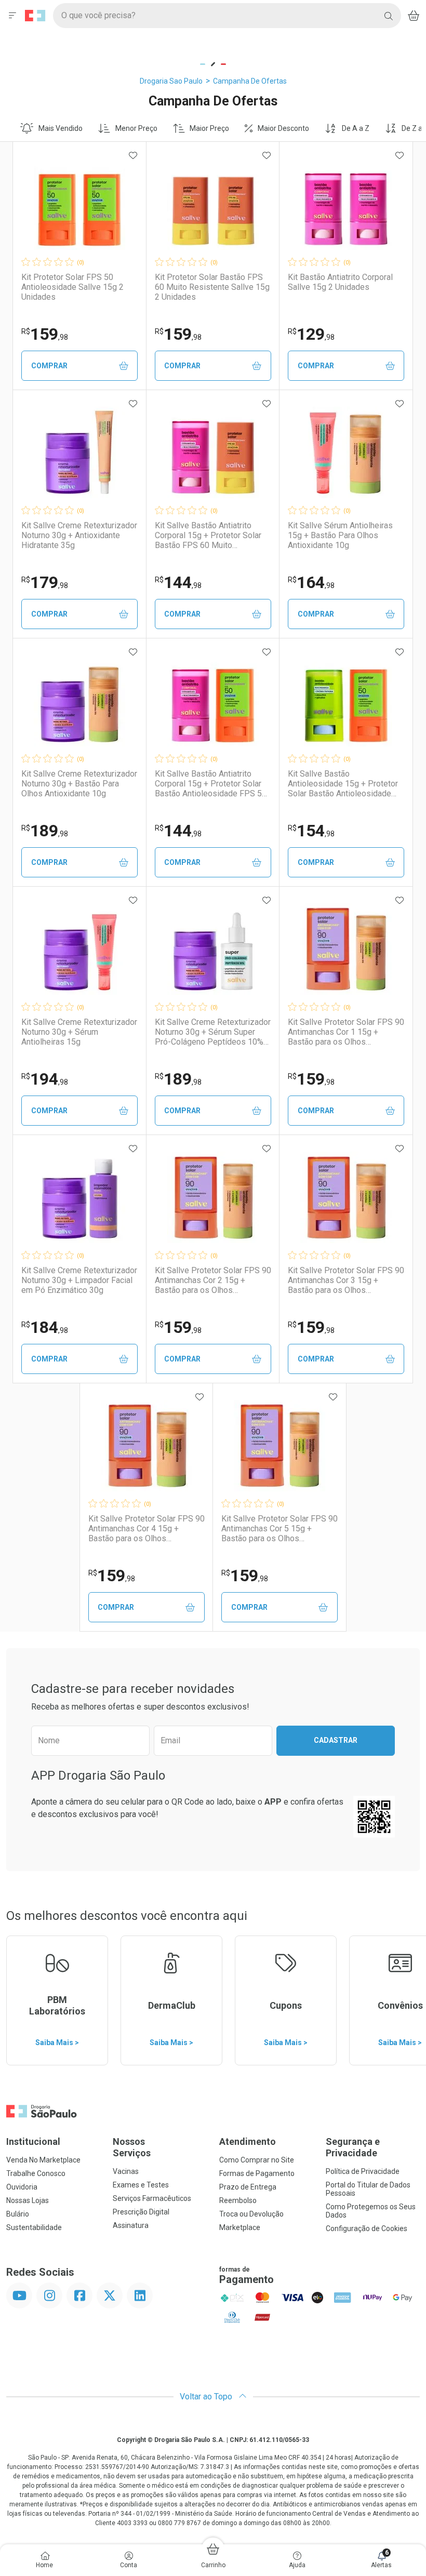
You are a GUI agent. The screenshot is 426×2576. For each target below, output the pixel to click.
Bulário (18, 2214)
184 (45, 1327)
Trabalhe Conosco (36, 2173)
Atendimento (248, 2141)
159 (45, 334)
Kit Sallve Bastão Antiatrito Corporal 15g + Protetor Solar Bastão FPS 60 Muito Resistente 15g (208, 536)
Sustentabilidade (34, 2227)
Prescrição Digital (141, 2212)
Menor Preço (136, 128)
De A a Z (356, 128)
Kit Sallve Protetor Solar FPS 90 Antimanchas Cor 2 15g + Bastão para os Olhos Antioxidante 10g (213, 1280)
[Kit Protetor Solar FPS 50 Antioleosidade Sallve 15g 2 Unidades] (79, 204)
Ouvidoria (22, 2187)
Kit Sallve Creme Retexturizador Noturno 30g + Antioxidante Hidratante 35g (79, 535)
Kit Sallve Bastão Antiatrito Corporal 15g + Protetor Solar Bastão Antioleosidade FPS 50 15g (211, 784)
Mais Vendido (61, 128)
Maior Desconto (283, 128)
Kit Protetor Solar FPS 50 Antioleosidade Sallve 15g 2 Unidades (72, 287)
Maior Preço (209, 128)
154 (311, 831)
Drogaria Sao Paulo (171, 81)
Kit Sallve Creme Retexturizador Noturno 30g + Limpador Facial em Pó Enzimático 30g (79, 1280)
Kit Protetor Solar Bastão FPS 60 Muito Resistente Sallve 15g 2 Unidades (212, 287)
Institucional (33, 2141)
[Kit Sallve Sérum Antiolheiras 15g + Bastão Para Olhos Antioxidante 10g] (346, 452)
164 (311, 582)
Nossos (132, 2147)
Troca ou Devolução (251, 2214)
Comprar (49, 366)
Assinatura (131, 2225)
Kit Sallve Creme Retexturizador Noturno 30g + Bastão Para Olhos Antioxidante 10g (79, 784)
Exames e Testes (141, 2185)
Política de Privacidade (363, 2171)
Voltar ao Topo (207, 2397)
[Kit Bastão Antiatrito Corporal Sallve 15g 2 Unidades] (346, 204)
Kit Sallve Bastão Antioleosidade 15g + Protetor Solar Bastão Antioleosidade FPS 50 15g (343, 784)
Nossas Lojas (28, 2200)
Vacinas (126, 2171)
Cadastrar (336, 1740)
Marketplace (240, 2227)
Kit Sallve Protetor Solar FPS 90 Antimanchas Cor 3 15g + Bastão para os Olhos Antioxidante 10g (346, 1280)
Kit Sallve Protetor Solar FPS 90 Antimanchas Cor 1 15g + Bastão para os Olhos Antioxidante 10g (346, 1032)
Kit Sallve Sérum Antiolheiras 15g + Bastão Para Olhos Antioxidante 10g (340, 535)
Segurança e (353, 2147)
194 (45, 1079)
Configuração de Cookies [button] (367, 2228)
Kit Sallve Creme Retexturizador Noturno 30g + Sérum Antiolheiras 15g (79, 1032)
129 (311, 334)
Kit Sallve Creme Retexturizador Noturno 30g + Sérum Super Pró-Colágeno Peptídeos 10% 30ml (213, 1032)
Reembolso (238, 2200)
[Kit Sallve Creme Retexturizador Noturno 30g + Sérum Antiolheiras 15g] (79, 949)
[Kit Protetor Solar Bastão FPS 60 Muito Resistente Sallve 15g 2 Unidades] (213, 204)
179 (45, 582)
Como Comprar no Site (257, 2160)
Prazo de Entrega (248, 2187)
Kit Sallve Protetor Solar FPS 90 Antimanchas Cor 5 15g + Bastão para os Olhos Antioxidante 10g (279, 1529)
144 (178, 582)
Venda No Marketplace (43, 2160)
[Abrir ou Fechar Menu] (12, 16)
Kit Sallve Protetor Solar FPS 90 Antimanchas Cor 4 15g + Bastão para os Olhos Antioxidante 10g (147, 1529)
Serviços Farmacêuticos (152, 2198)
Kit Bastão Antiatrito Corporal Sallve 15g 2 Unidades (340, 282)
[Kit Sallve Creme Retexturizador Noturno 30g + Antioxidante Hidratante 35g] (79, 452)
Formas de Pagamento (257, 2173)
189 (45, 831)
